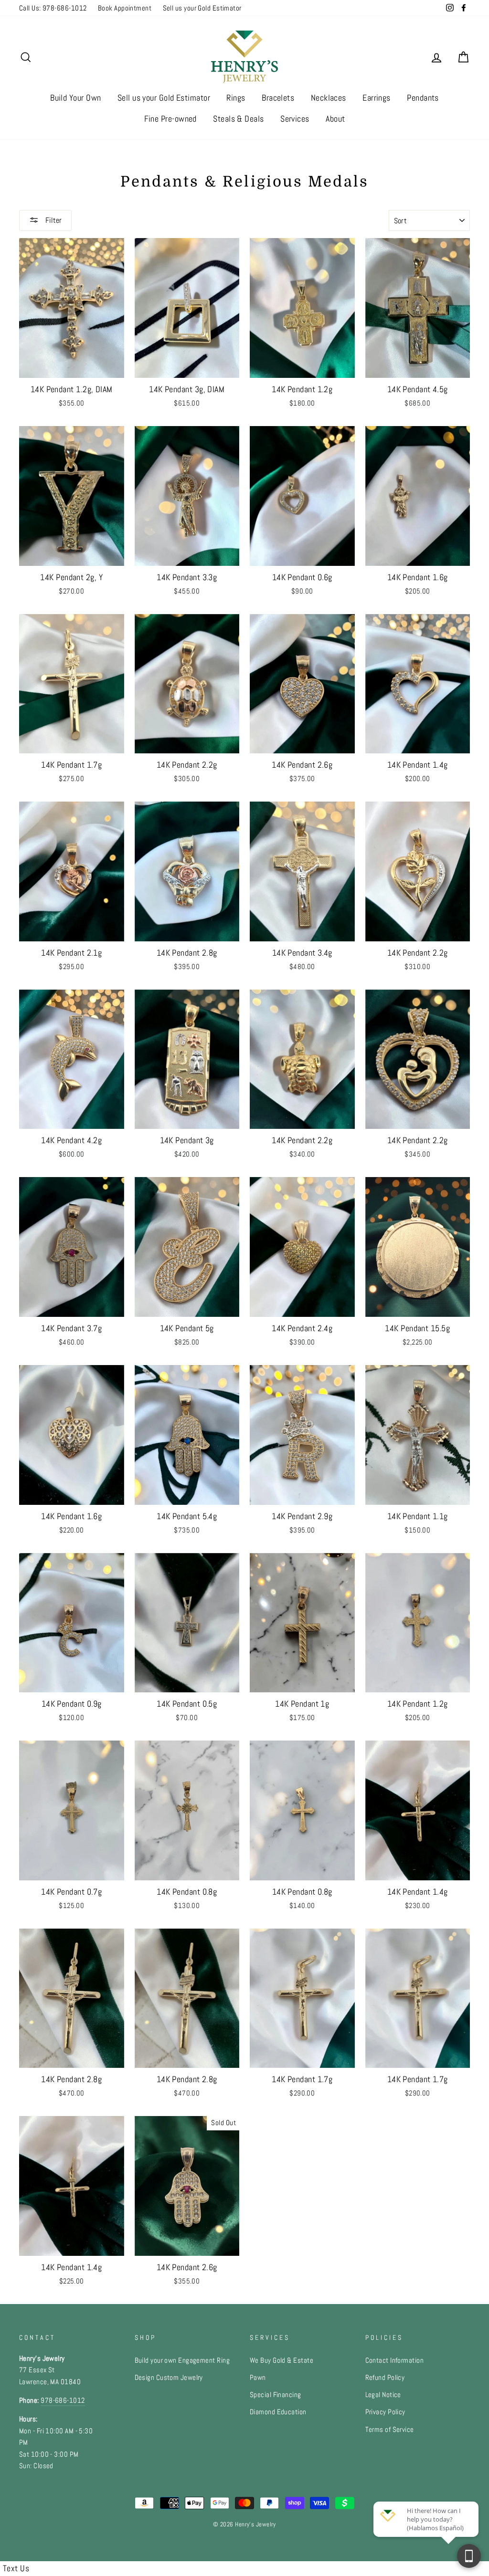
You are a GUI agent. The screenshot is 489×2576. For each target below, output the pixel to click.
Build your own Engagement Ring (182, 2360)
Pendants (423, 98)
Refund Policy (385, 2378)
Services (295, 119)
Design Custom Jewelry (169, 2378)
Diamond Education (278, 2412)
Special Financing (276, 2395)
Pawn (258, 2378)
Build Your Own (75, 98)
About (335, 119)
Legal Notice (383, 2395)
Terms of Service (390, 2430)
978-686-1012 (63, 2400)
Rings (236, 98)
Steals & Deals (238, 119)
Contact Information (395, 2360)
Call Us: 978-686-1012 (53, 8)
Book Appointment (125, 8)
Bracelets (278, 98)
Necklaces (329, 98)
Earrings (377, 98)
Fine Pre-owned (170, 119)
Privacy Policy (385, 2412)
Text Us (16, 2568)
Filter (53, 220)
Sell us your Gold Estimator (202, 8)
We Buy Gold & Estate (282, 2360)
